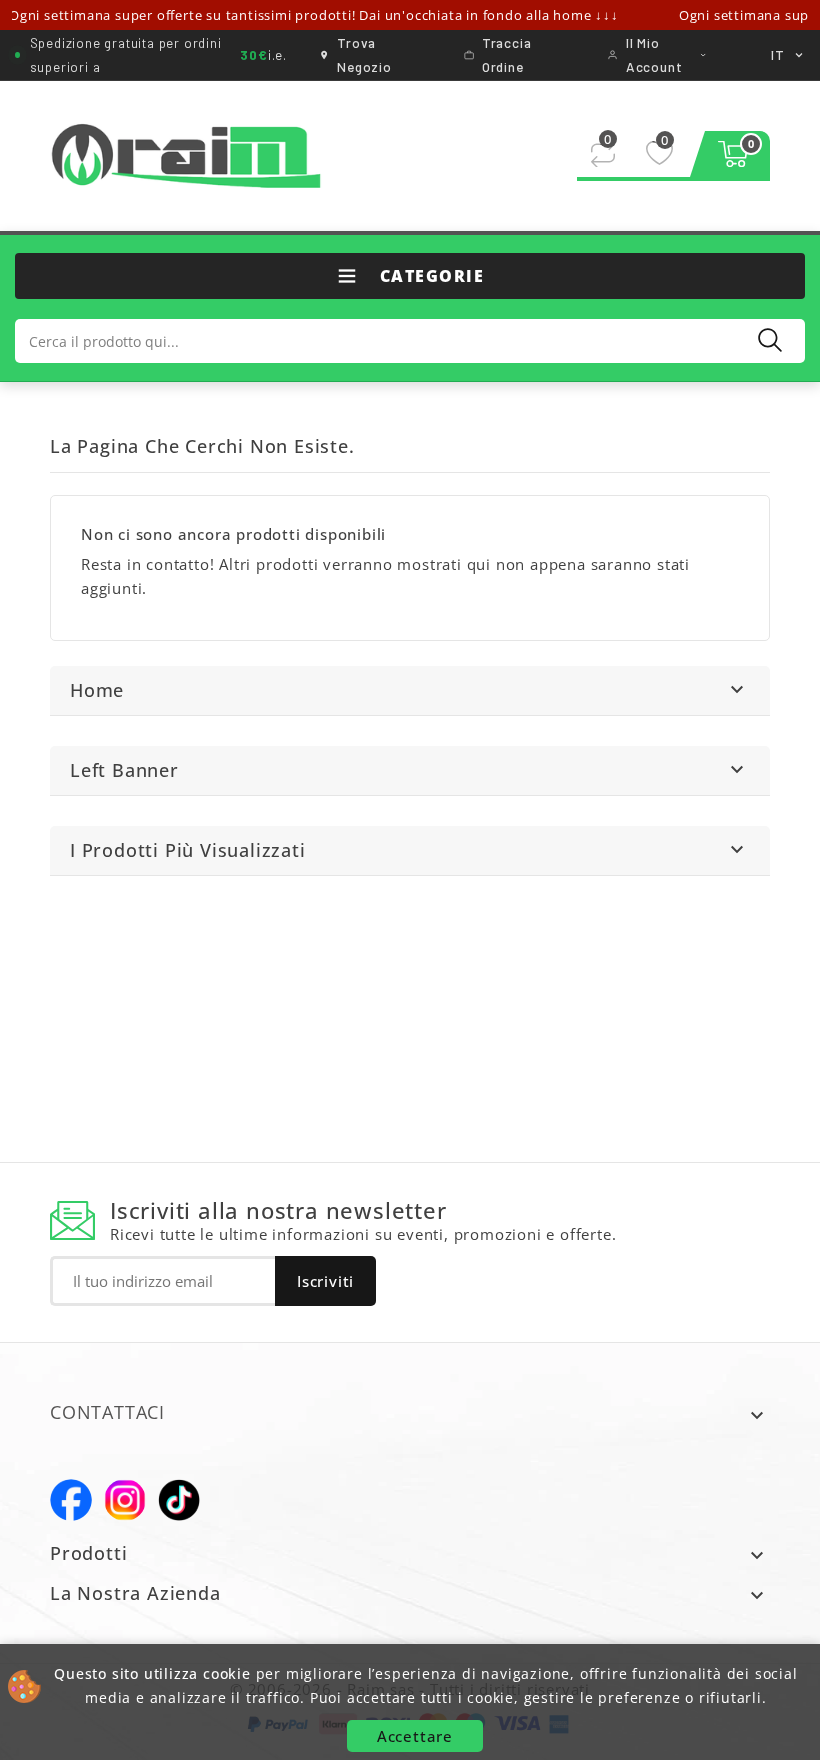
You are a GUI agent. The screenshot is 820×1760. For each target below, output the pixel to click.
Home (97, 690)
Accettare (415, 1736)
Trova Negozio (364, 54)
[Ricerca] (770, 340)
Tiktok (179, 1500)
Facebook (71, 1500)
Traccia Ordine (507, 54)
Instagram (125, 1500)
